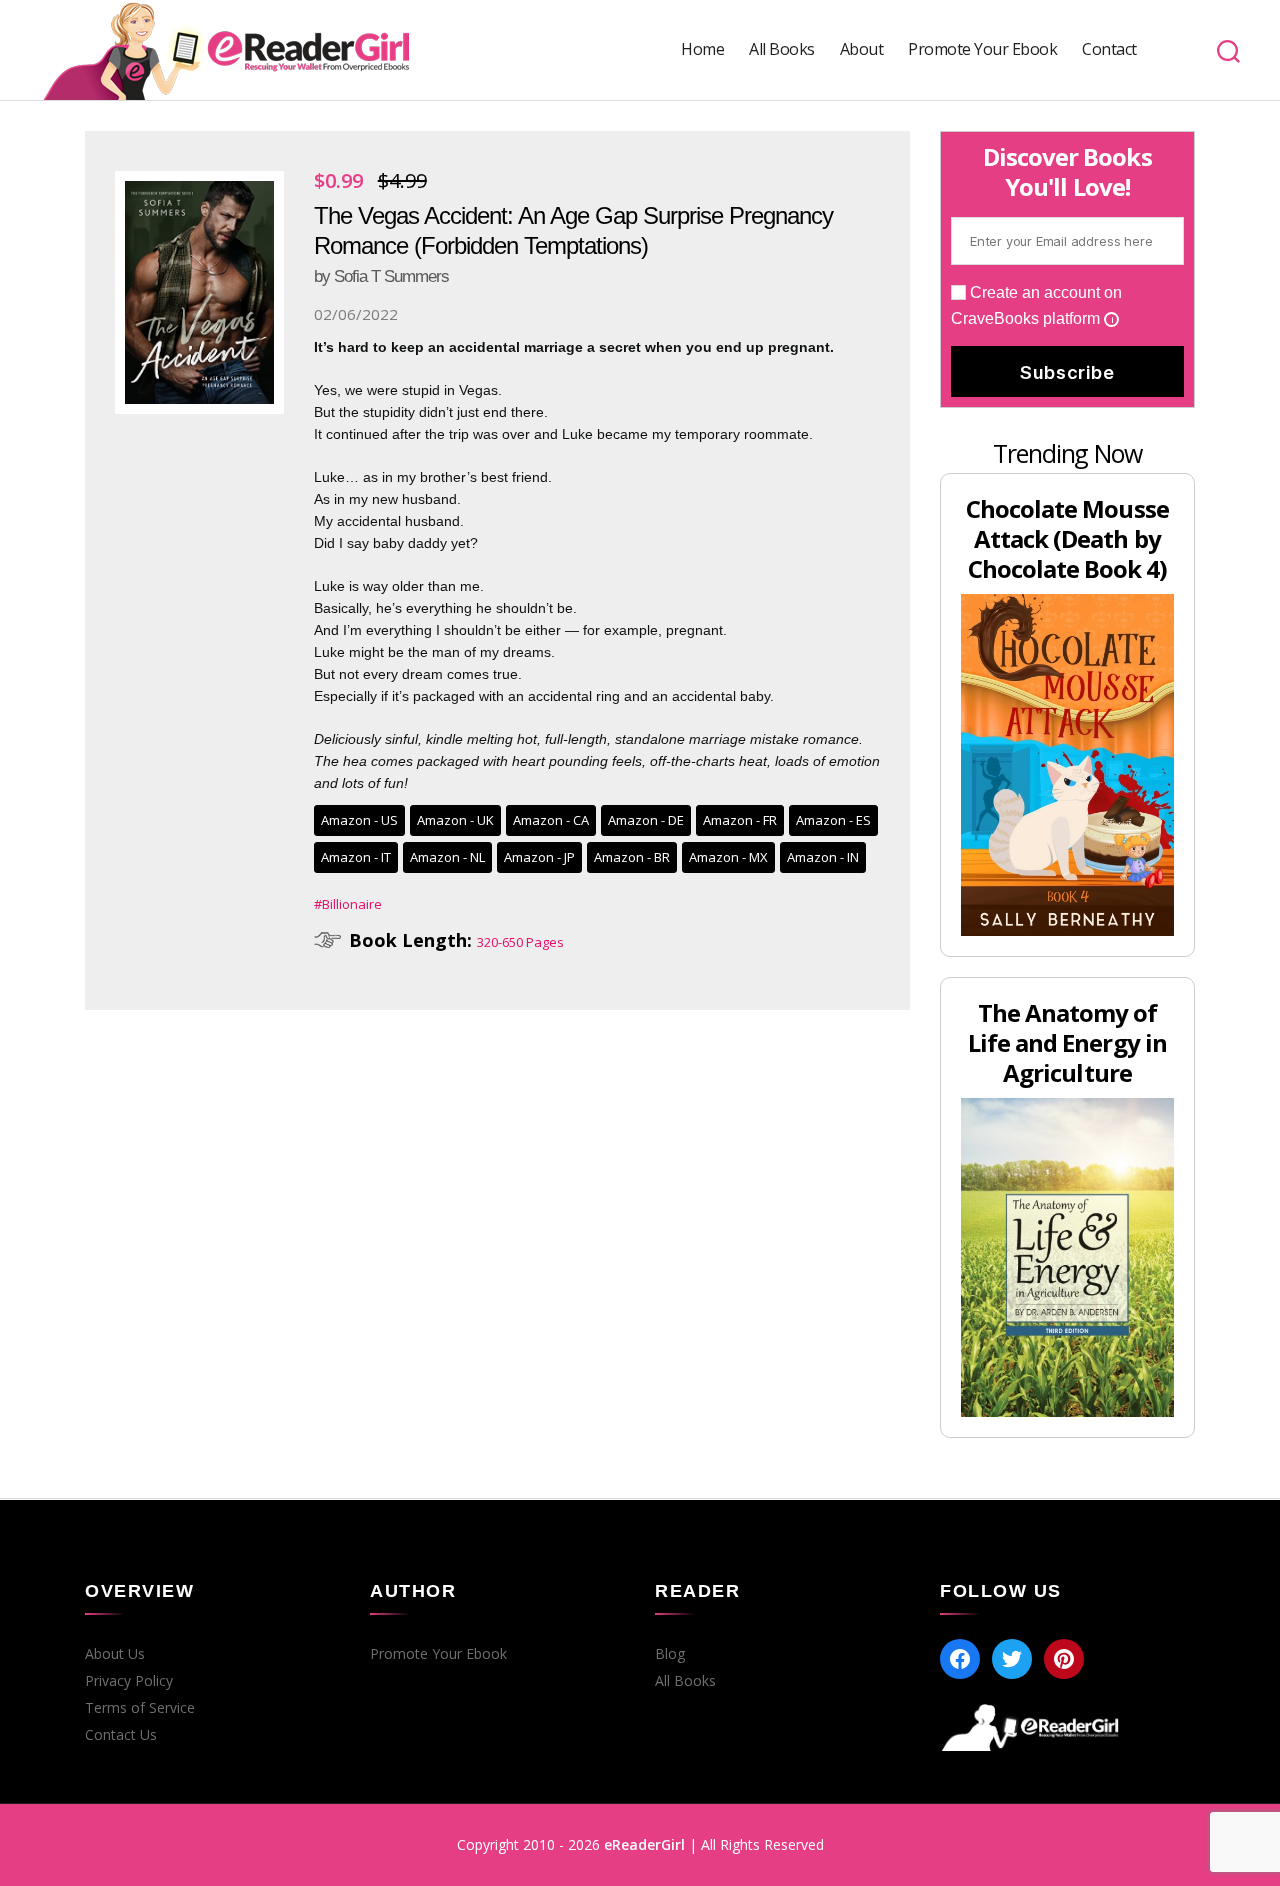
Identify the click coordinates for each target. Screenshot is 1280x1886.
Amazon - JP (539, 857)
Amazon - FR (740, 820)
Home (702, 49)
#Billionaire (348, 904)
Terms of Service (140, 1708)
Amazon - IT (356, 857)
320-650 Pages (520, 942)
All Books (782, 49)
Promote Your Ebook (982, 49)
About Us (115, 1654)
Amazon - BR (632, 857)
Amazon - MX (728, 857)
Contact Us (121, 1735)
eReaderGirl (644, 1844)
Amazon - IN (823, 857)
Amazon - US (359, 820)
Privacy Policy (129, 1681)
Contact (1109, 49)
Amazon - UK (455, 820)
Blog (670, 1654)
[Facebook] (960, 1659)
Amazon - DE (646, 820)
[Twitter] (1012, 1659)
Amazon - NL (447, 857)
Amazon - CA (551, 820)
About (862, 49)
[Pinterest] (1064, 1659)
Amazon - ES (833, 820)
